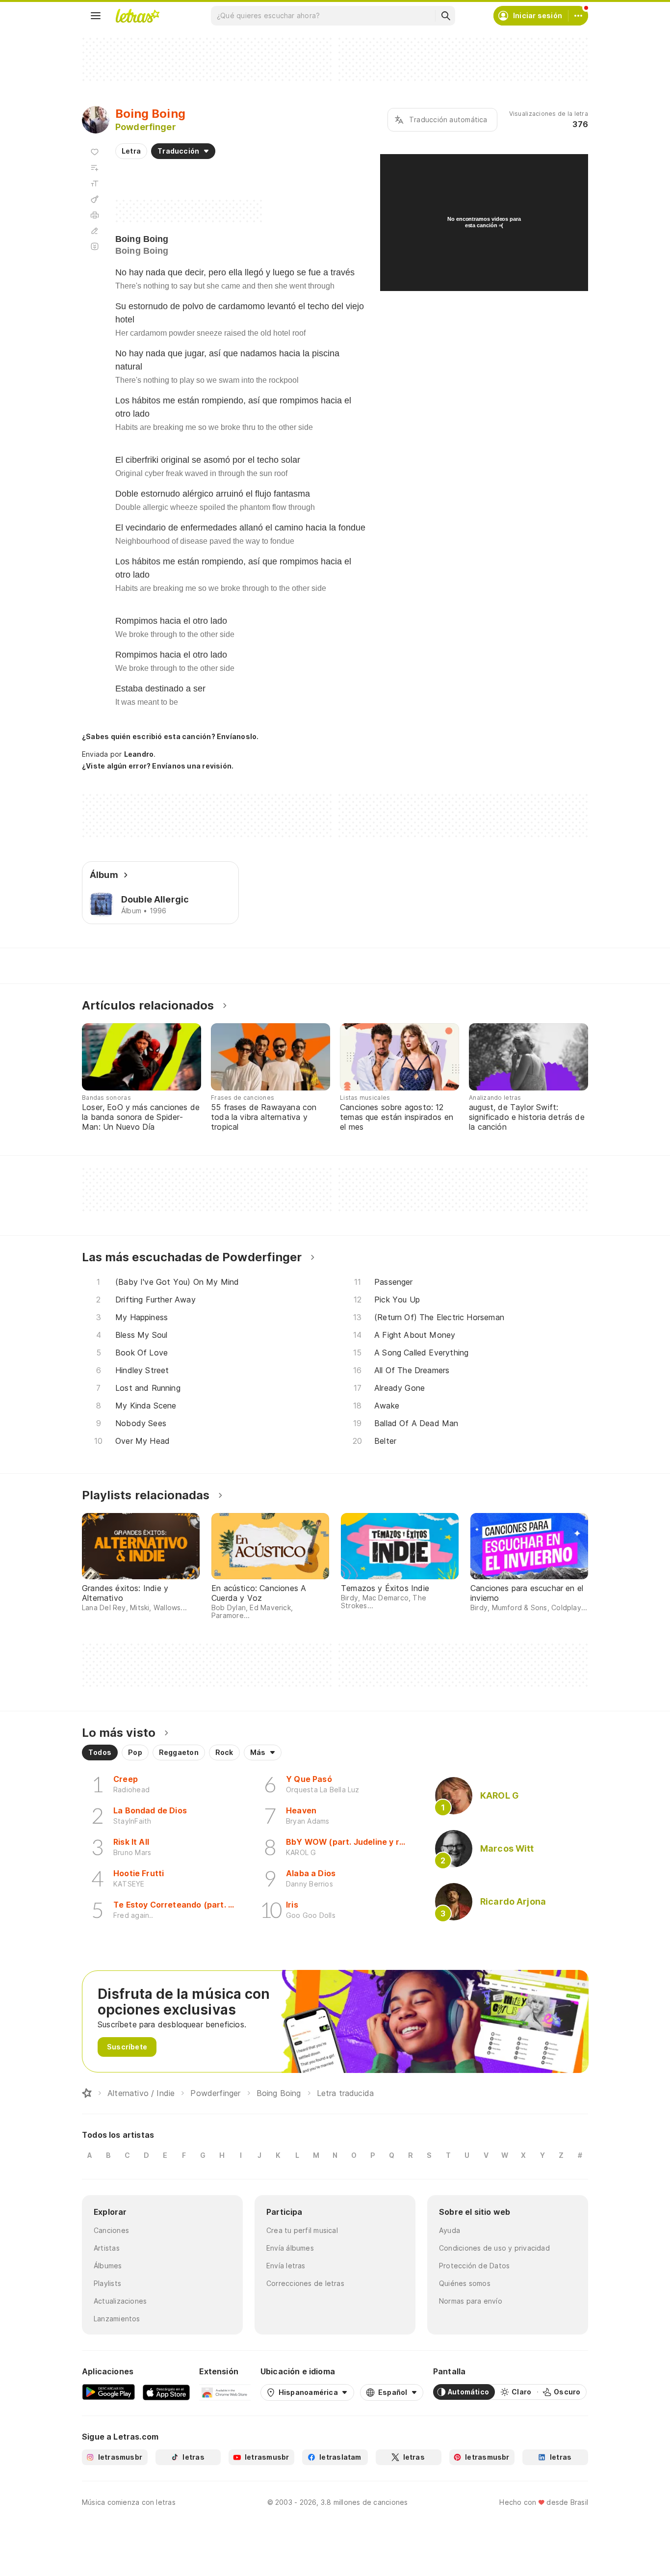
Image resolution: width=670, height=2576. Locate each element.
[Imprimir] (95, 215)
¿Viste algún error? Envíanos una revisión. (158, 766)
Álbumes (108, 2266)
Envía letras (286, 2266)
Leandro (139, 754)
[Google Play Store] (108, 2392)
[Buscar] (445, 16)
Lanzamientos (117, 2319)
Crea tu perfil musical (302, 2230)
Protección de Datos (474, 2266)
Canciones (111, 2230)
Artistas (107, 2248)
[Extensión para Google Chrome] (225, 2392)
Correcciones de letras (305, 2283)
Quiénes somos (465, 2283)
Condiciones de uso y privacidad (494, 2248)
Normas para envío (471, 2301)
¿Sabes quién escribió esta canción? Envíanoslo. (170, 736)
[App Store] (166, 2392)
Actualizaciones (120, 2301)
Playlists (107, 2283)
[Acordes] (95, 199)
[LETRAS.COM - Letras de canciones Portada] (137, 16)
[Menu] (96, 16)
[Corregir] (95, 231)
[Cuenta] (578, 16)
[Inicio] (87, 2093)
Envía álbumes (290, 2248)
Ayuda (450, 2230)
